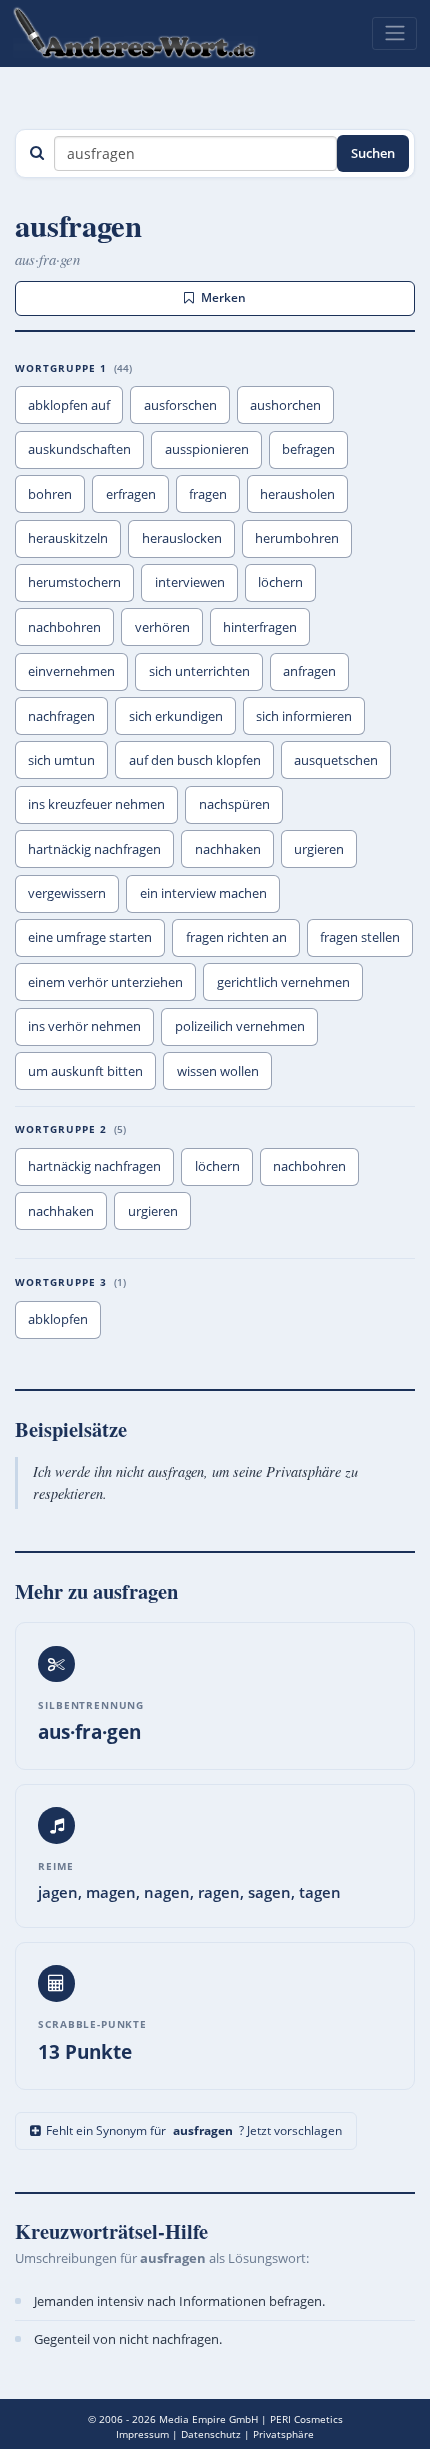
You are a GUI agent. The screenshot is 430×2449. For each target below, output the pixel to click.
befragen (308, 449)
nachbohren (64, 627)
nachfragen (61, 716)
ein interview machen (203, 893)
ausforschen (180, 405)
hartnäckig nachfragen (94, 849)
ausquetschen (336, 760)
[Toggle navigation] (394, 33)
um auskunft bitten (85, 1071)
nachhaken (228, 849)
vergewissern (67, 893)
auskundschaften (79, 449)
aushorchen (285, 405)
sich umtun (61, 760)
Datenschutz (211, 2434)
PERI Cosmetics (306, 2419)
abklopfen (58, 1319)
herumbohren (297, 538)
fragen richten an (236, 937)
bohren (50, 494)
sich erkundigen (176, 716)
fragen (208, 494)
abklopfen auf (69, 405)
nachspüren (234, 804)
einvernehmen (71, 671)
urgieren (319, 849)
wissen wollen (218, 1071)
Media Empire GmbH (208, 2419)
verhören (162, 627)
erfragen (131, 494)
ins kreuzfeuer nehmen (96, 804)
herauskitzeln (68, 538)
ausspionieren (207, 449)
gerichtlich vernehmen (283, 982)
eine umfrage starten (90, 937)
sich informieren (304, 716)
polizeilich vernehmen (240, 1026)
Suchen (373, 153)
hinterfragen (260, 627)
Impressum (142, 2434)
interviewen (190, 582)
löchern (280, 582)
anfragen (309, 671)
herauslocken (182, 538)
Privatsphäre (283, 2434)
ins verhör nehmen (84, 1026)
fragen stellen (360, 937)
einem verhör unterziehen (105, 982)
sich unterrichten (199, 671)
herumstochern (74, 582)
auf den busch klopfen (195, 760)
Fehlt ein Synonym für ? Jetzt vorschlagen (194, 2130)
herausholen (297, 494)
